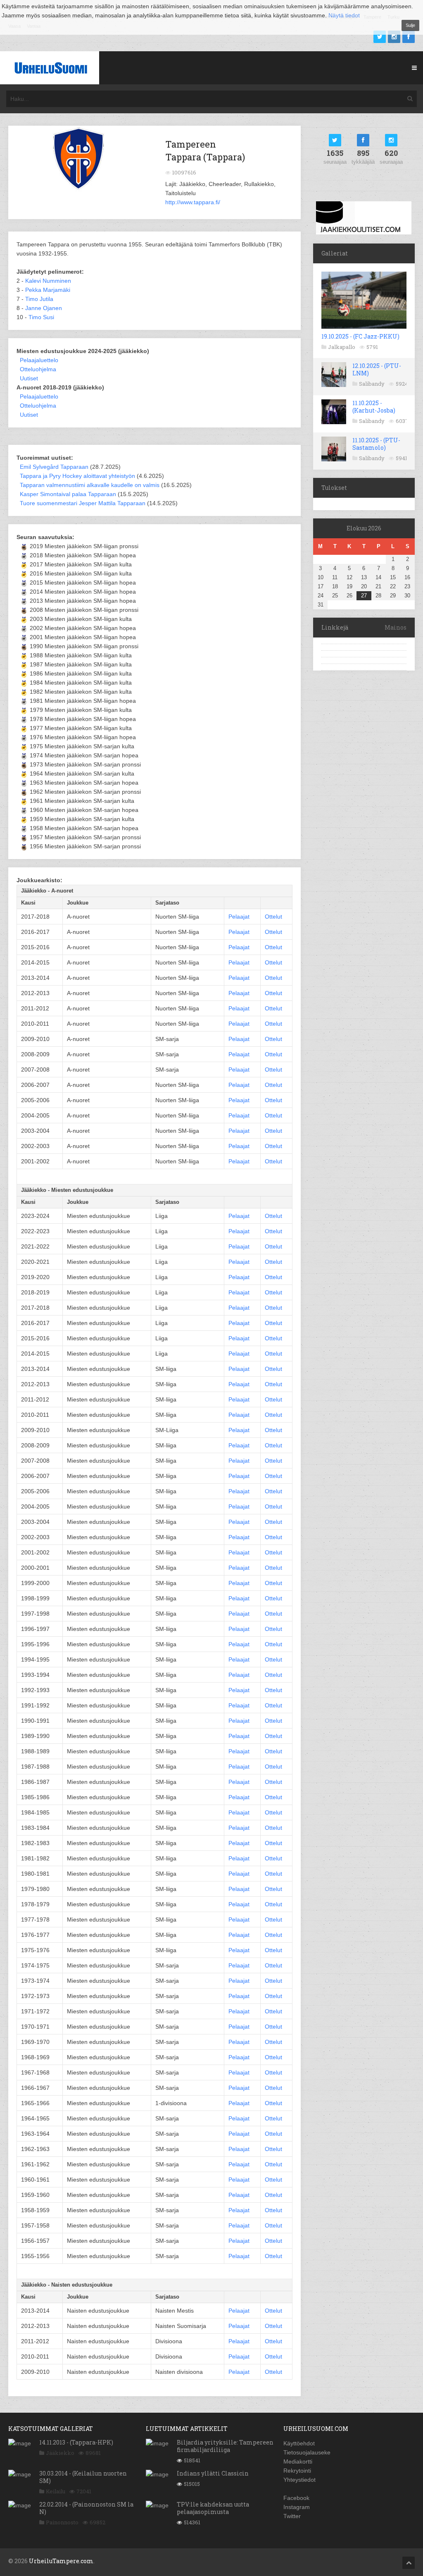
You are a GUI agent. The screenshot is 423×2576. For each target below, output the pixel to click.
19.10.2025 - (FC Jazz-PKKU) (360, 336)
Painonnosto (62, 2522)
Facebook (296, 2498)
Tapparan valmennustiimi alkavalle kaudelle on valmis (90, 485)
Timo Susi (41, 317)
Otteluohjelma (38, 369)
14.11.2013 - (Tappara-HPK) (76, 2442)
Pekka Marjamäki (48, 290)
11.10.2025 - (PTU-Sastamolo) (376, 444)
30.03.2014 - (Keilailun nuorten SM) (83, 2477)
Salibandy (372, 384)
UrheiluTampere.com (61, 2561)
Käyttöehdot (299, 2443)
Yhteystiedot (299, 2480)
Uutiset (29, 378)
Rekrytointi (297, 2471)
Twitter (292, 2516)
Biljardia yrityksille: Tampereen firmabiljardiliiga (225, 2446)
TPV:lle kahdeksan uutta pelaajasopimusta (213, 2508)
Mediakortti (298, 2461)
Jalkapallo (342, 347)
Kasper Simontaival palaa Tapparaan (68, 494)
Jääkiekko (60, 2453)
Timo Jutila (39, 299)
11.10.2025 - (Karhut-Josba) (374, 407)
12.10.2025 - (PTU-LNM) (377, 369)
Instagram (297, 2507)
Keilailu (56, 2491)
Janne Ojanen (44, 308)
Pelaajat (239, 917)
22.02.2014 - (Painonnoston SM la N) (86, 2508)
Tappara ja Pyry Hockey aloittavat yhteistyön (77, 476)
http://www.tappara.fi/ (193, 202)
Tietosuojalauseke (307, 2452)
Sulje (410, 25)
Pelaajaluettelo (39, 360)
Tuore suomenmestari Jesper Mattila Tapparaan (83, 503)
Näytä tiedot (344, 15)
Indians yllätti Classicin (213, 2473)
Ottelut (273, 917)
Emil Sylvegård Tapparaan (54, 467)
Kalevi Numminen (48, 281)
